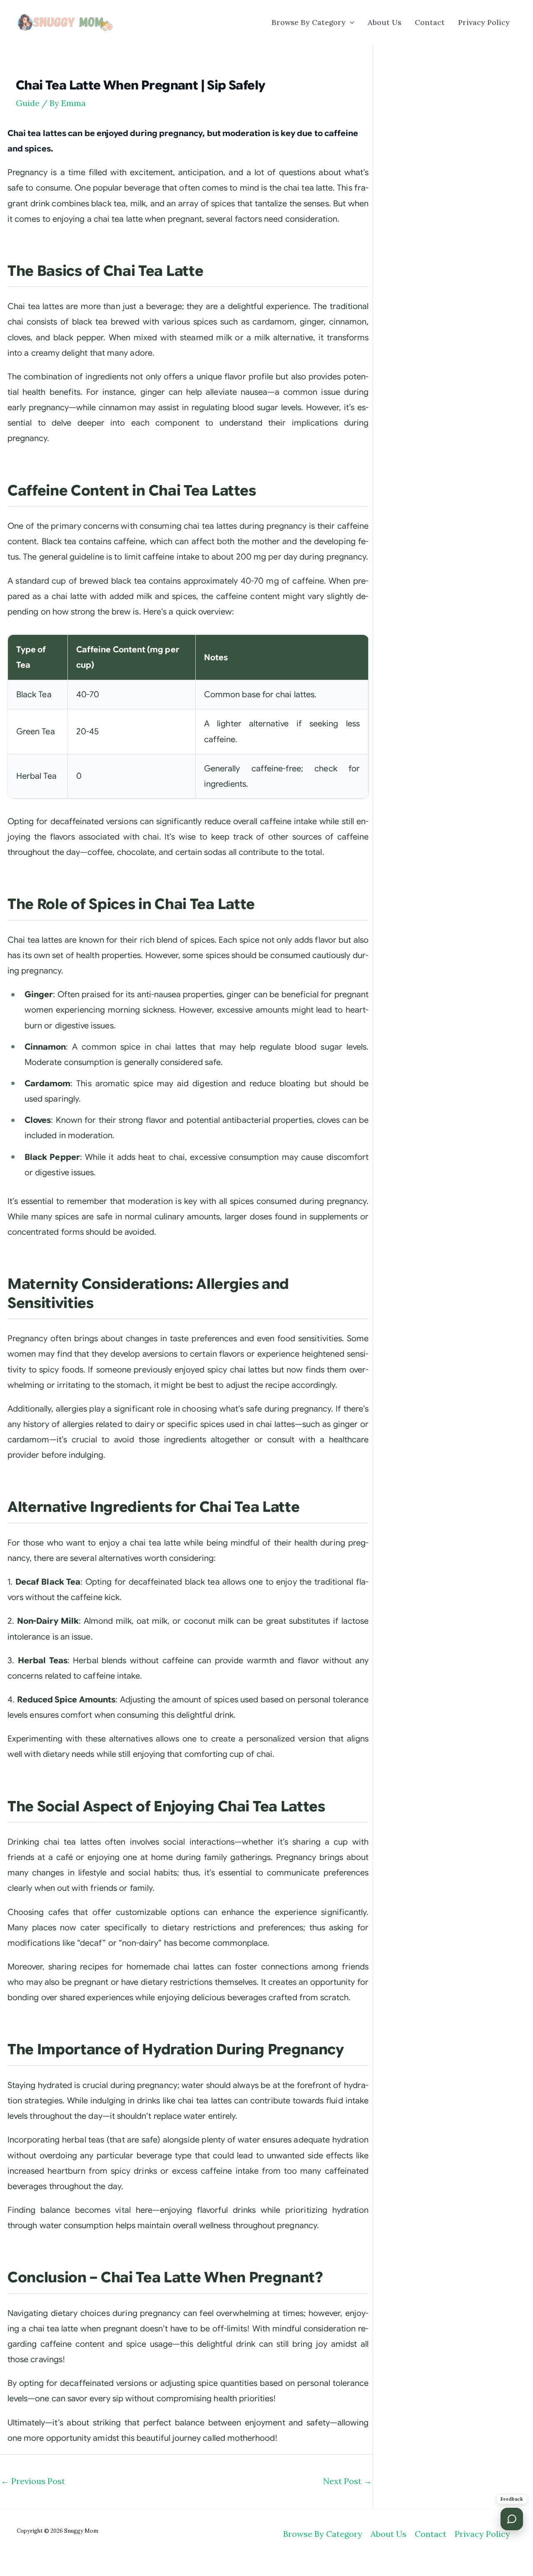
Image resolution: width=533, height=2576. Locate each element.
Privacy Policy (484, 22)
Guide (28, 103)
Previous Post (33, 2481)
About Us (385, 22)
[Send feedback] (512, 2519)
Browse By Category (309, 22)
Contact (430, 22)
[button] (350, 22)
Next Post (347, 2481)
